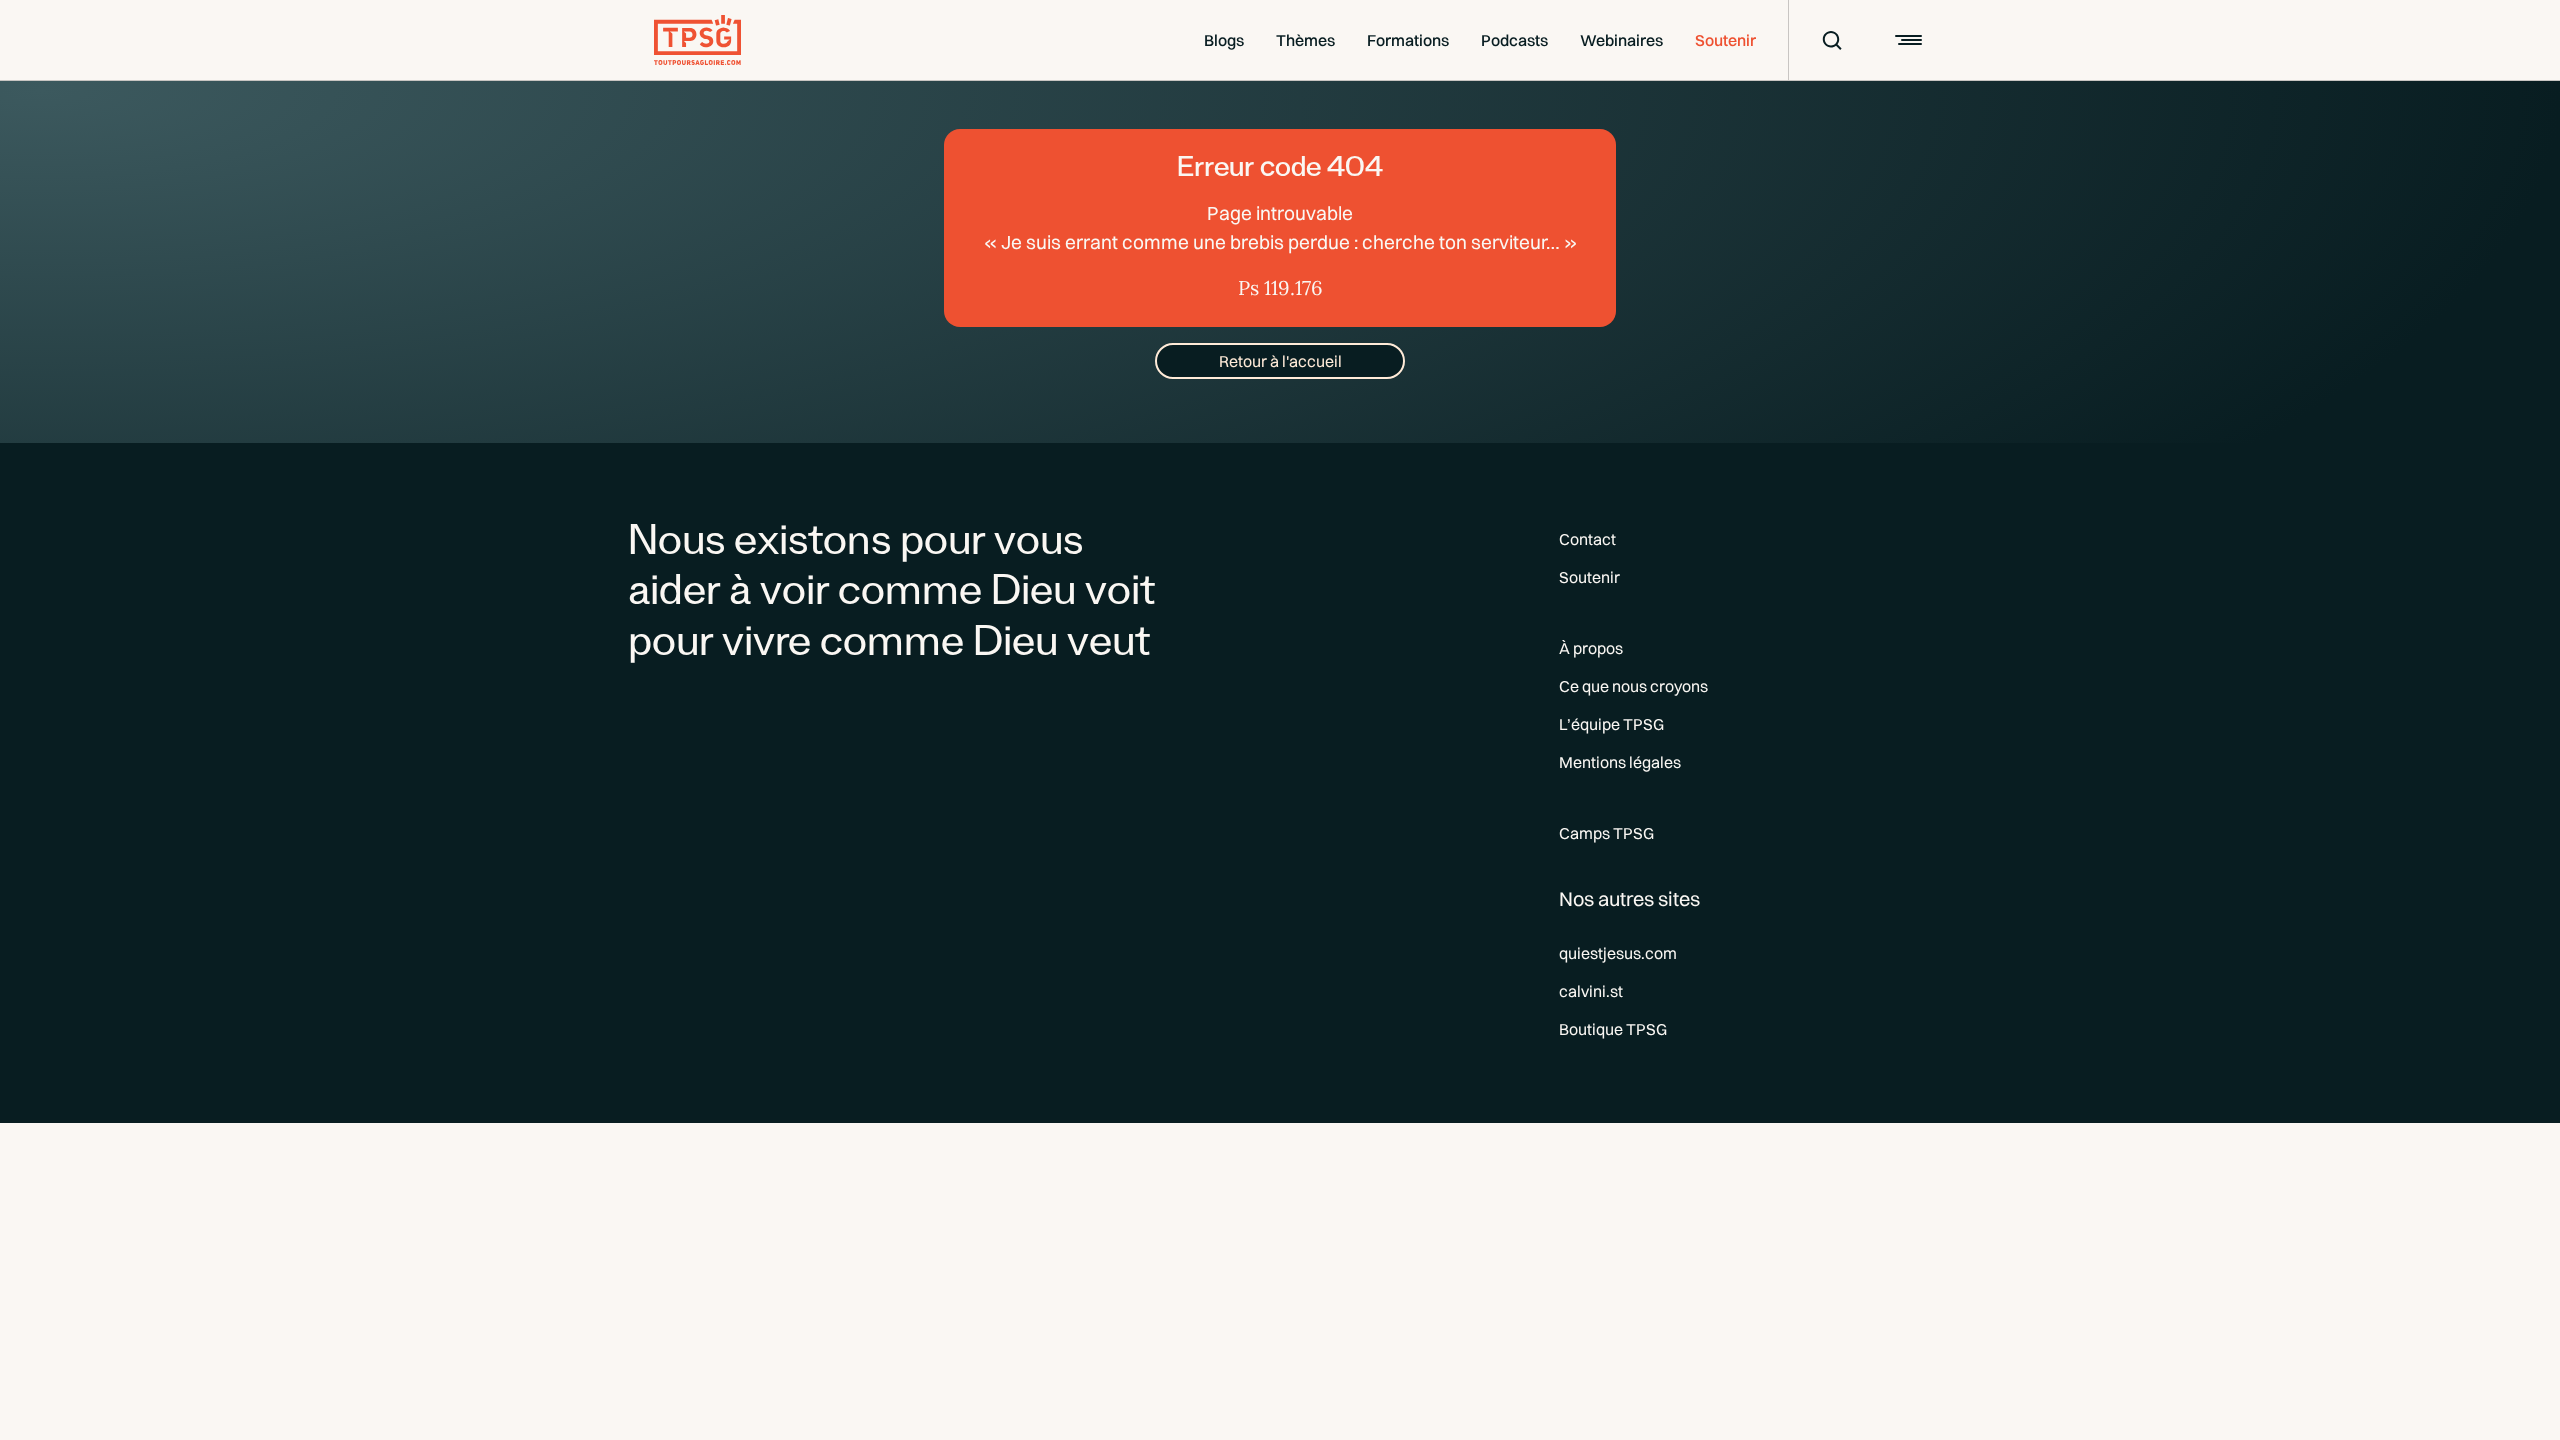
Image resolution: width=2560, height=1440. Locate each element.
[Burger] (1906, 40)
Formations (1408, 40)
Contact (1587, 539)
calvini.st (1591, 991)
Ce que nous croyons (1633, 686)
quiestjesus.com (1618, 953)
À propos (1591, 648)
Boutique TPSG (1613, 1029)
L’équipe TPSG (1611, 724)
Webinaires (1621, 40)
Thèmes (1305, 40)
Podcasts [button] (1514, 40)
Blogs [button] (1224, 40)
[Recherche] (1819, 40)
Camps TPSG (1606, 833)
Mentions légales (1620, 762)
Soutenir (1725, 40)
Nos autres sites (1629, 898)
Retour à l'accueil (1280, 361)
